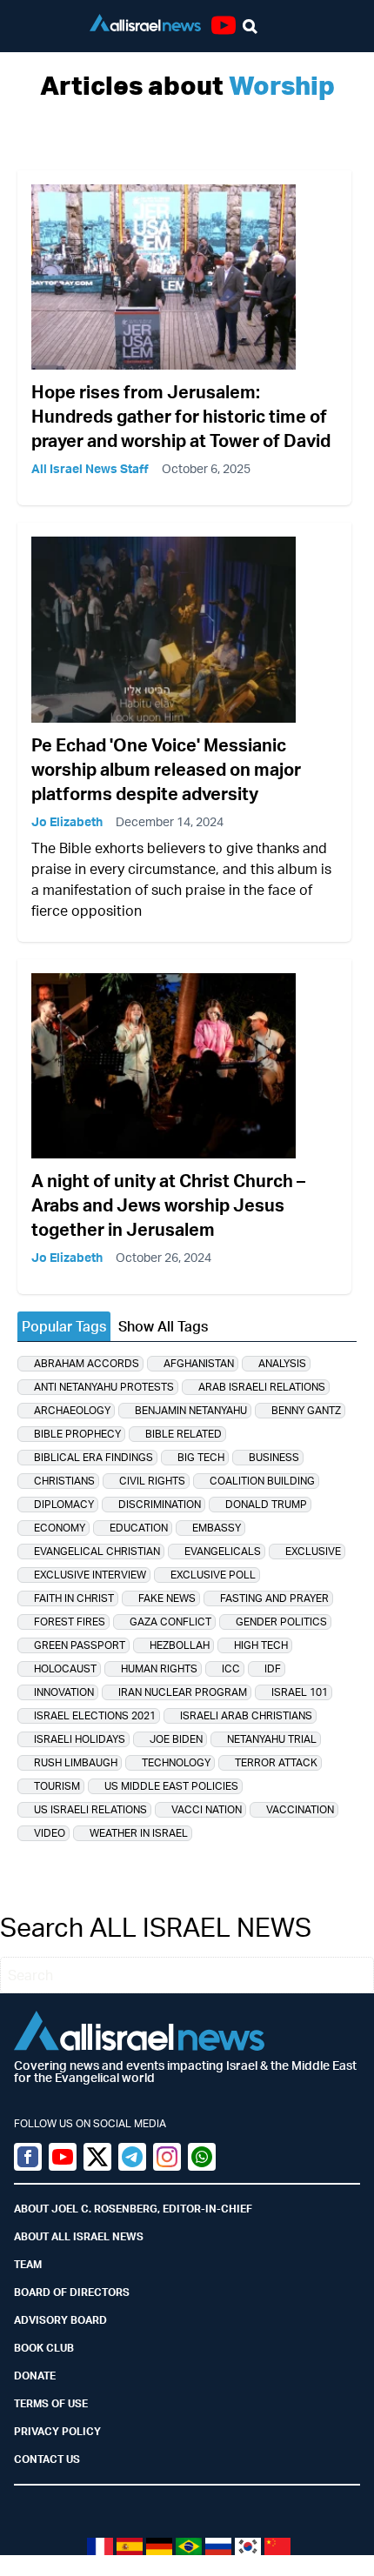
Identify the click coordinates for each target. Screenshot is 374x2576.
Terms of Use (51, 2403)
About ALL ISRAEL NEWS (79, 2236)
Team (28, 2264)
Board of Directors (72, 2292)
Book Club (44, 2348)
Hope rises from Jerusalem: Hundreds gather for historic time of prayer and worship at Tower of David (181, 416)
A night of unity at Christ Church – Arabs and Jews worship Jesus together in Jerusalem (168, 1205)
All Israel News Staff (90, 468)
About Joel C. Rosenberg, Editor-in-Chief (133, 2209)
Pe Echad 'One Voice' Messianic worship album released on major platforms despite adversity (166, 769)
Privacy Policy (57, 2431)
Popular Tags (64, 1326)
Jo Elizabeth (67, 821)
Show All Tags (163, 1326)
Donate (35, 2376)
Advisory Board (60, 2320)
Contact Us (47, 2459)
